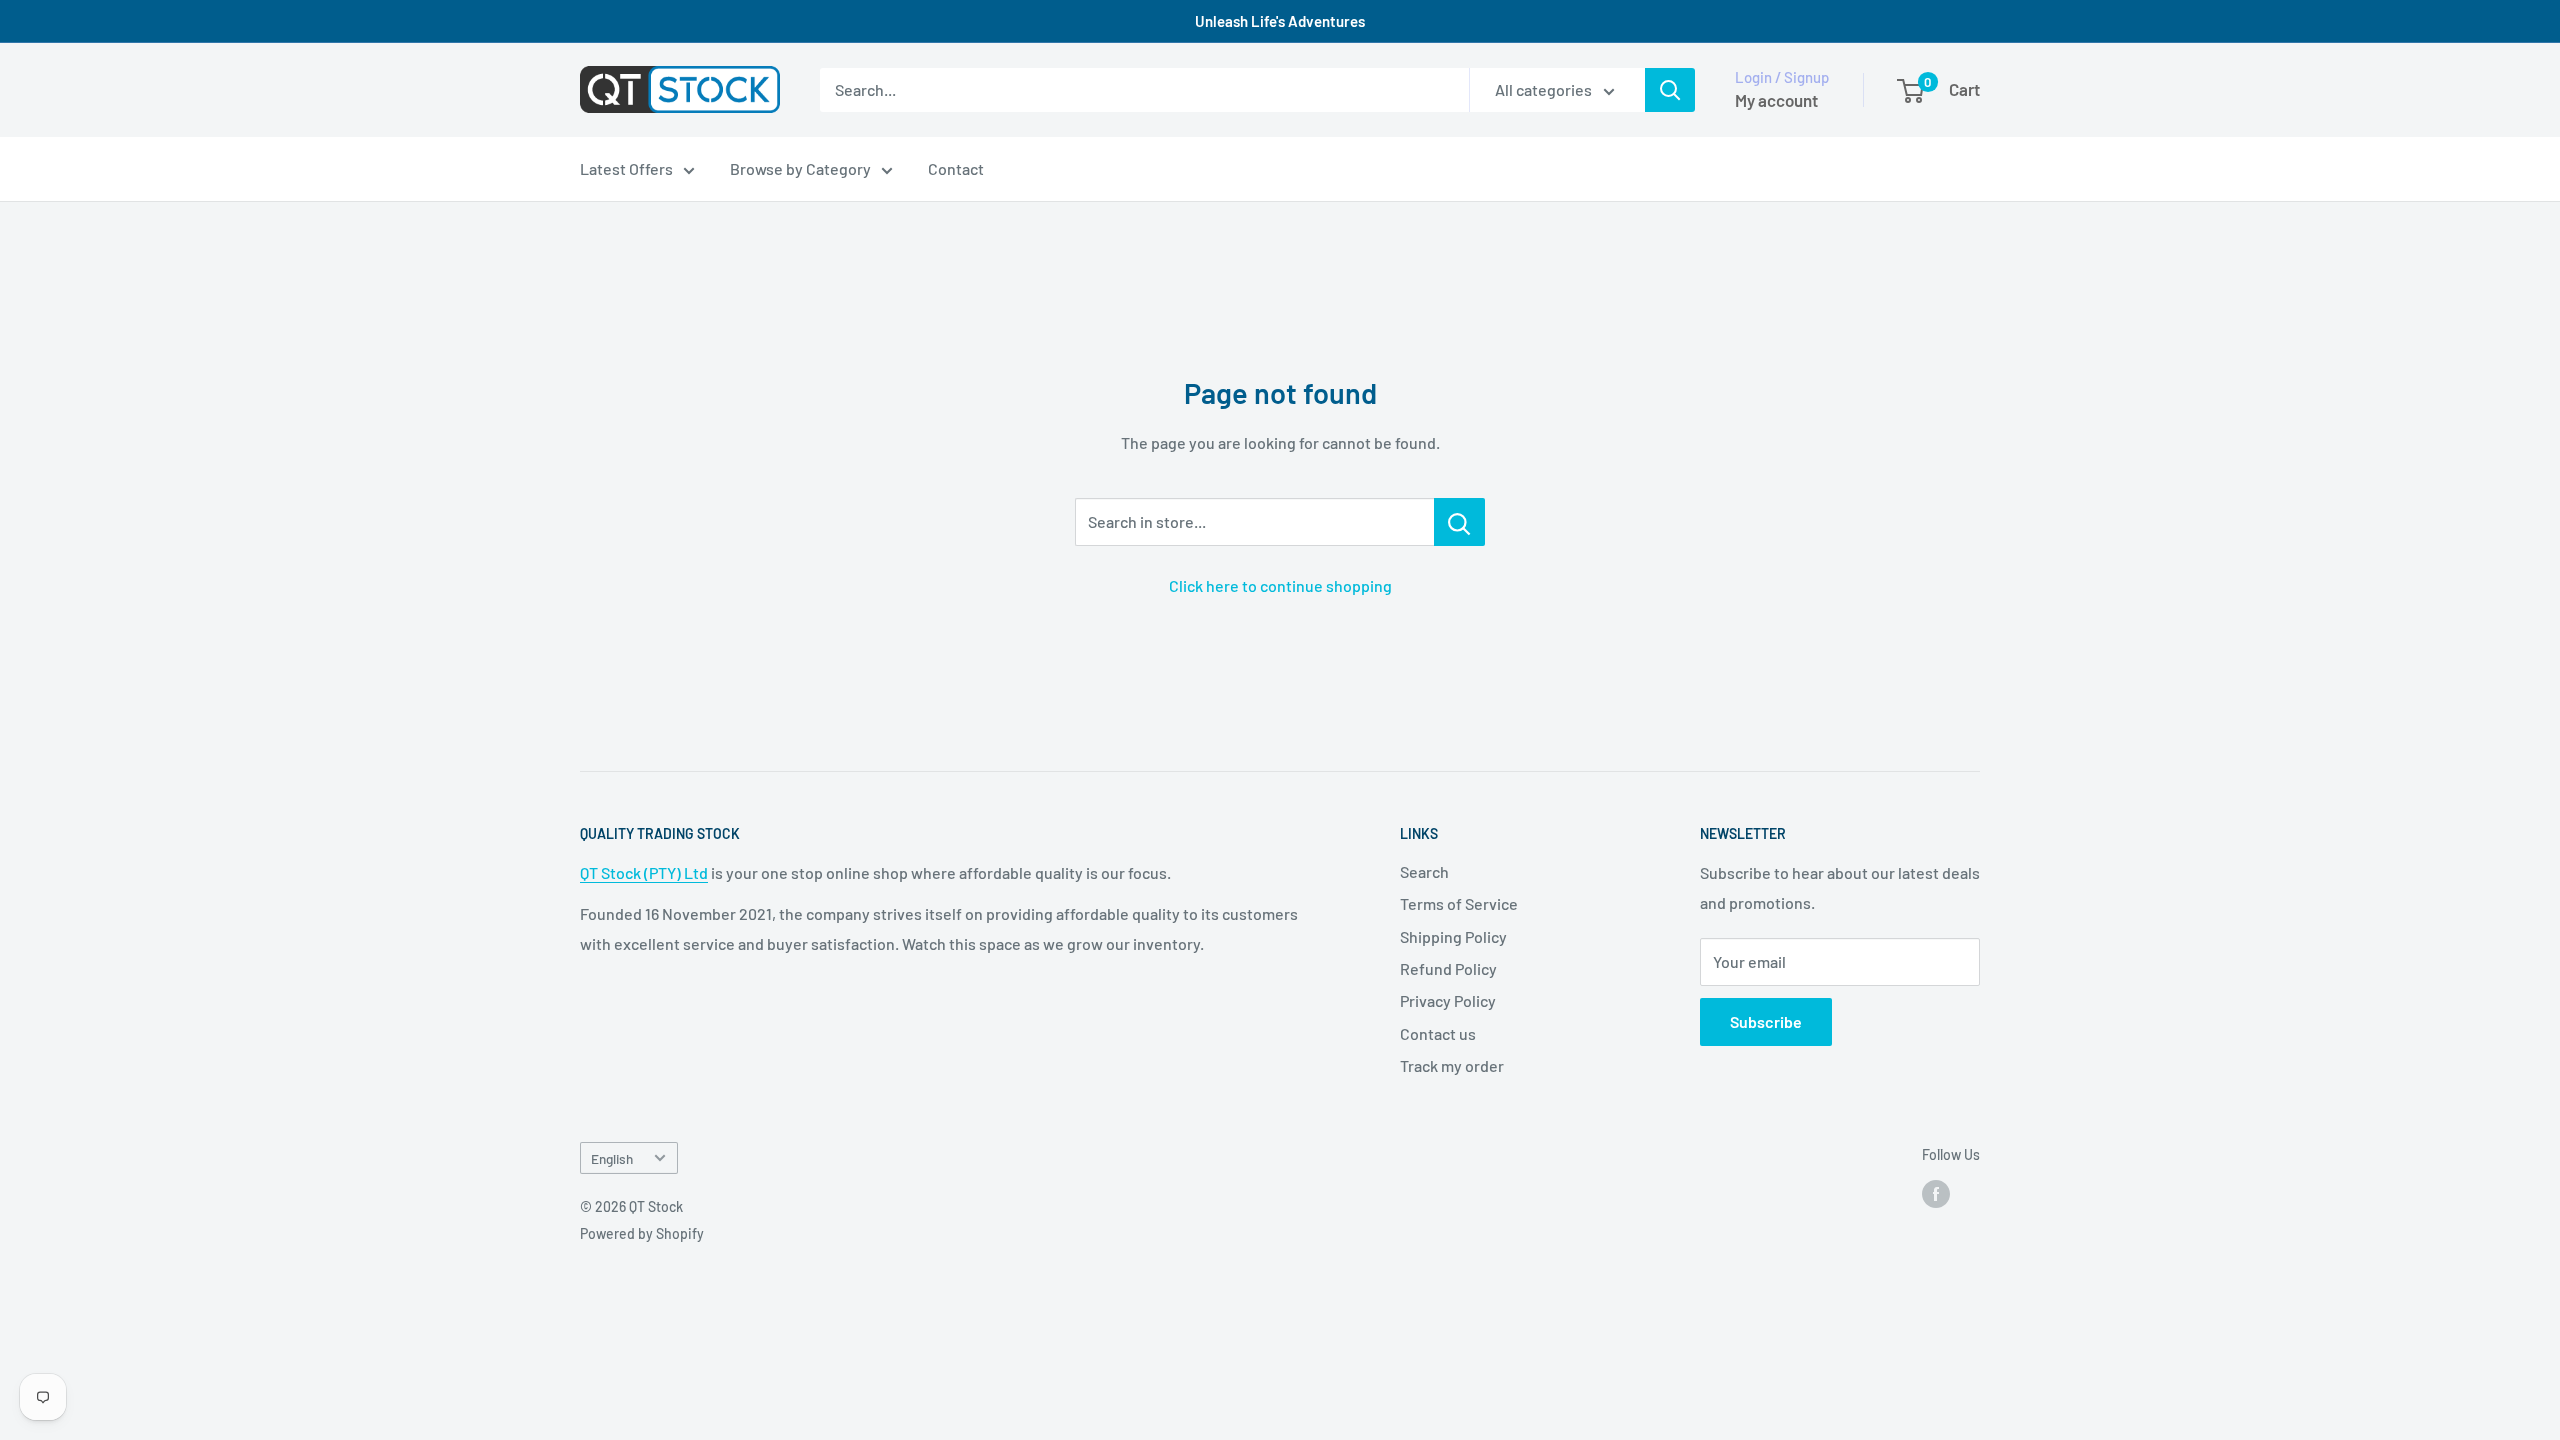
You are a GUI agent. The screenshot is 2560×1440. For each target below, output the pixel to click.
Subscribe (1766, 1021)
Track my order (1452, 1065)
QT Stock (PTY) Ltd (644, 872)
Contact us (1438, 1033)
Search (1424, 871)
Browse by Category (800, 168)
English (612, 1158)
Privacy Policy (1448, 1000)
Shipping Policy (1453, 936)
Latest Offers (626, 168)
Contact (956, 168)
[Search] (1670, 90)
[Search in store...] (1459, 522)
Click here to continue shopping (1280, 585)
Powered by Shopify (642, 1233)
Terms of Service (1459, 903)
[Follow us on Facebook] (1936, 1194)
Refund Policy (1448, 968)
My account (1776, 100)
